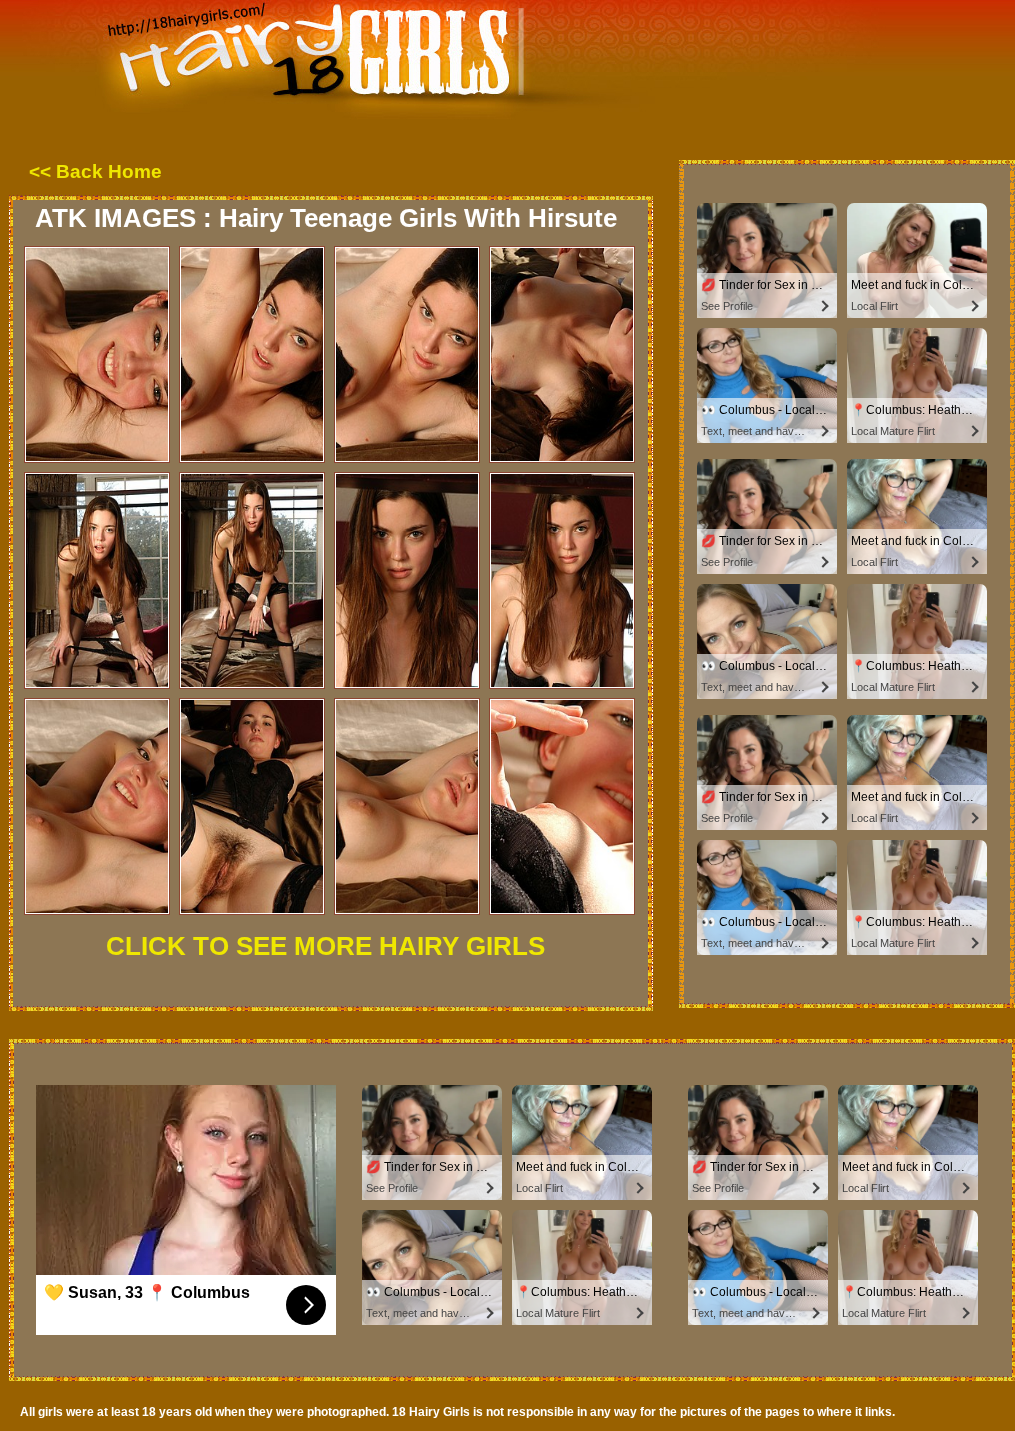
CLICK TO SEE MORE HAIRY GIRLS (325, 946)
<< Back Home (95, 171)
